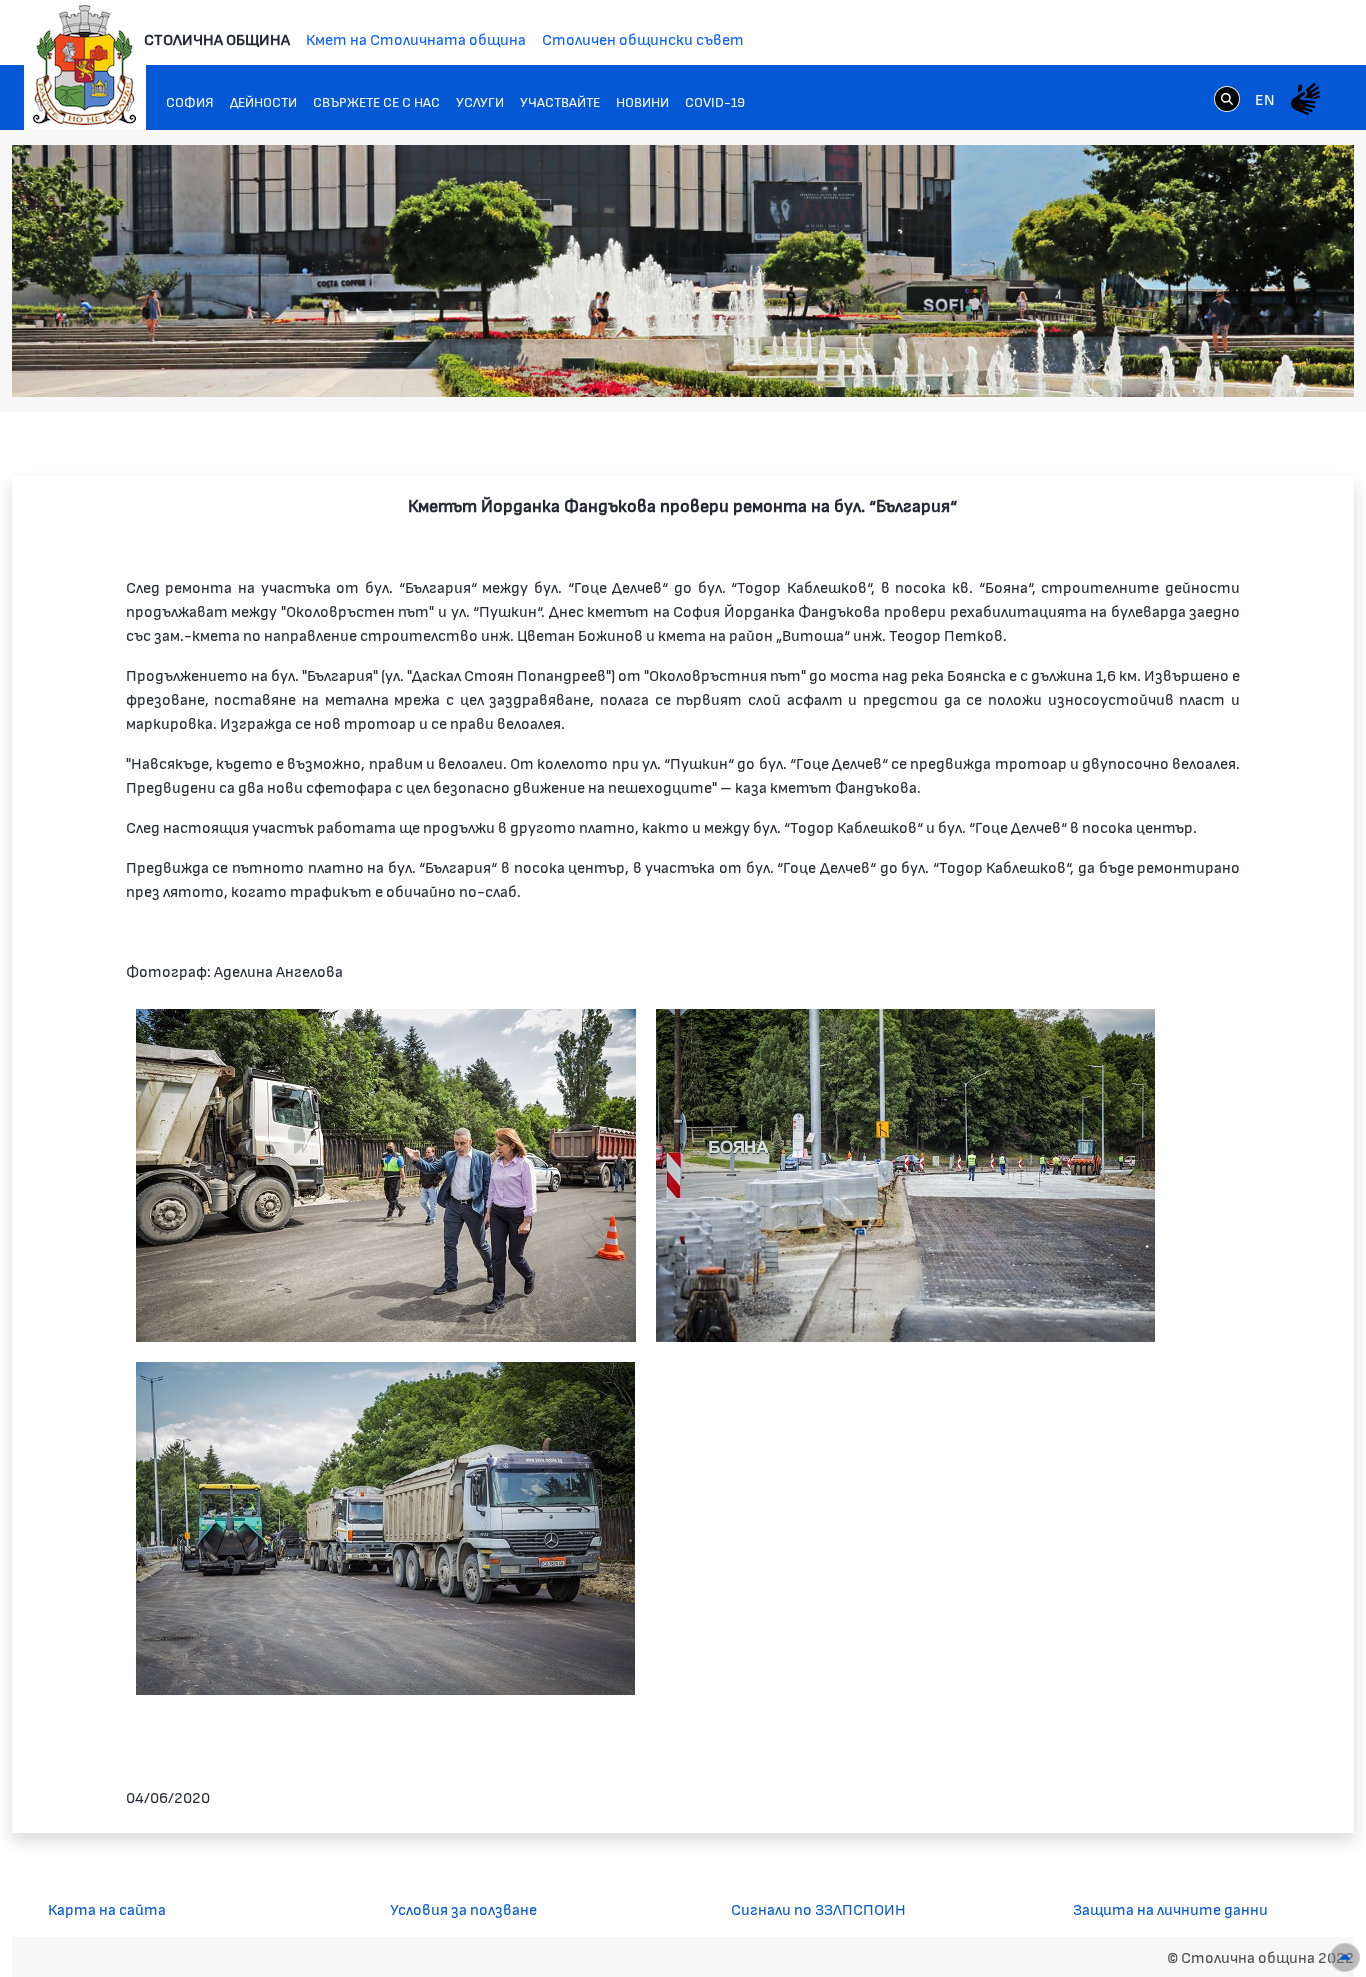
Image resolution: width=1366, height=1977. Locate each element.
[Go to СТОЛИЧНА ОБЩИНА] (85, 65)
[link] (1227, 98)
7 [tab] (1277, 362)
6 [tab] (1257, 362)
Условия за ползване (463, 1908)
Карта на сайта (107, 1908)
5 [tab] (1237, 362)
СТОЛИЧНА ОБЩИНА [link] (217, 38)
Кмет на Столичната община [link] (416, 38)
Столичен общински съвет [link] (643, 38)
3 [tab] (1197, 362)
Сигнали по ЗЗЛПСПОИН (818, 1908)
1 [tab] (1157, 362)
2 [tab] (1177, 362)
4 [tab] (1217, 362)
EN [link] (1265, 98)
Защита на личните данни (1170, 1908)
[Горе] (1345, 1957)
